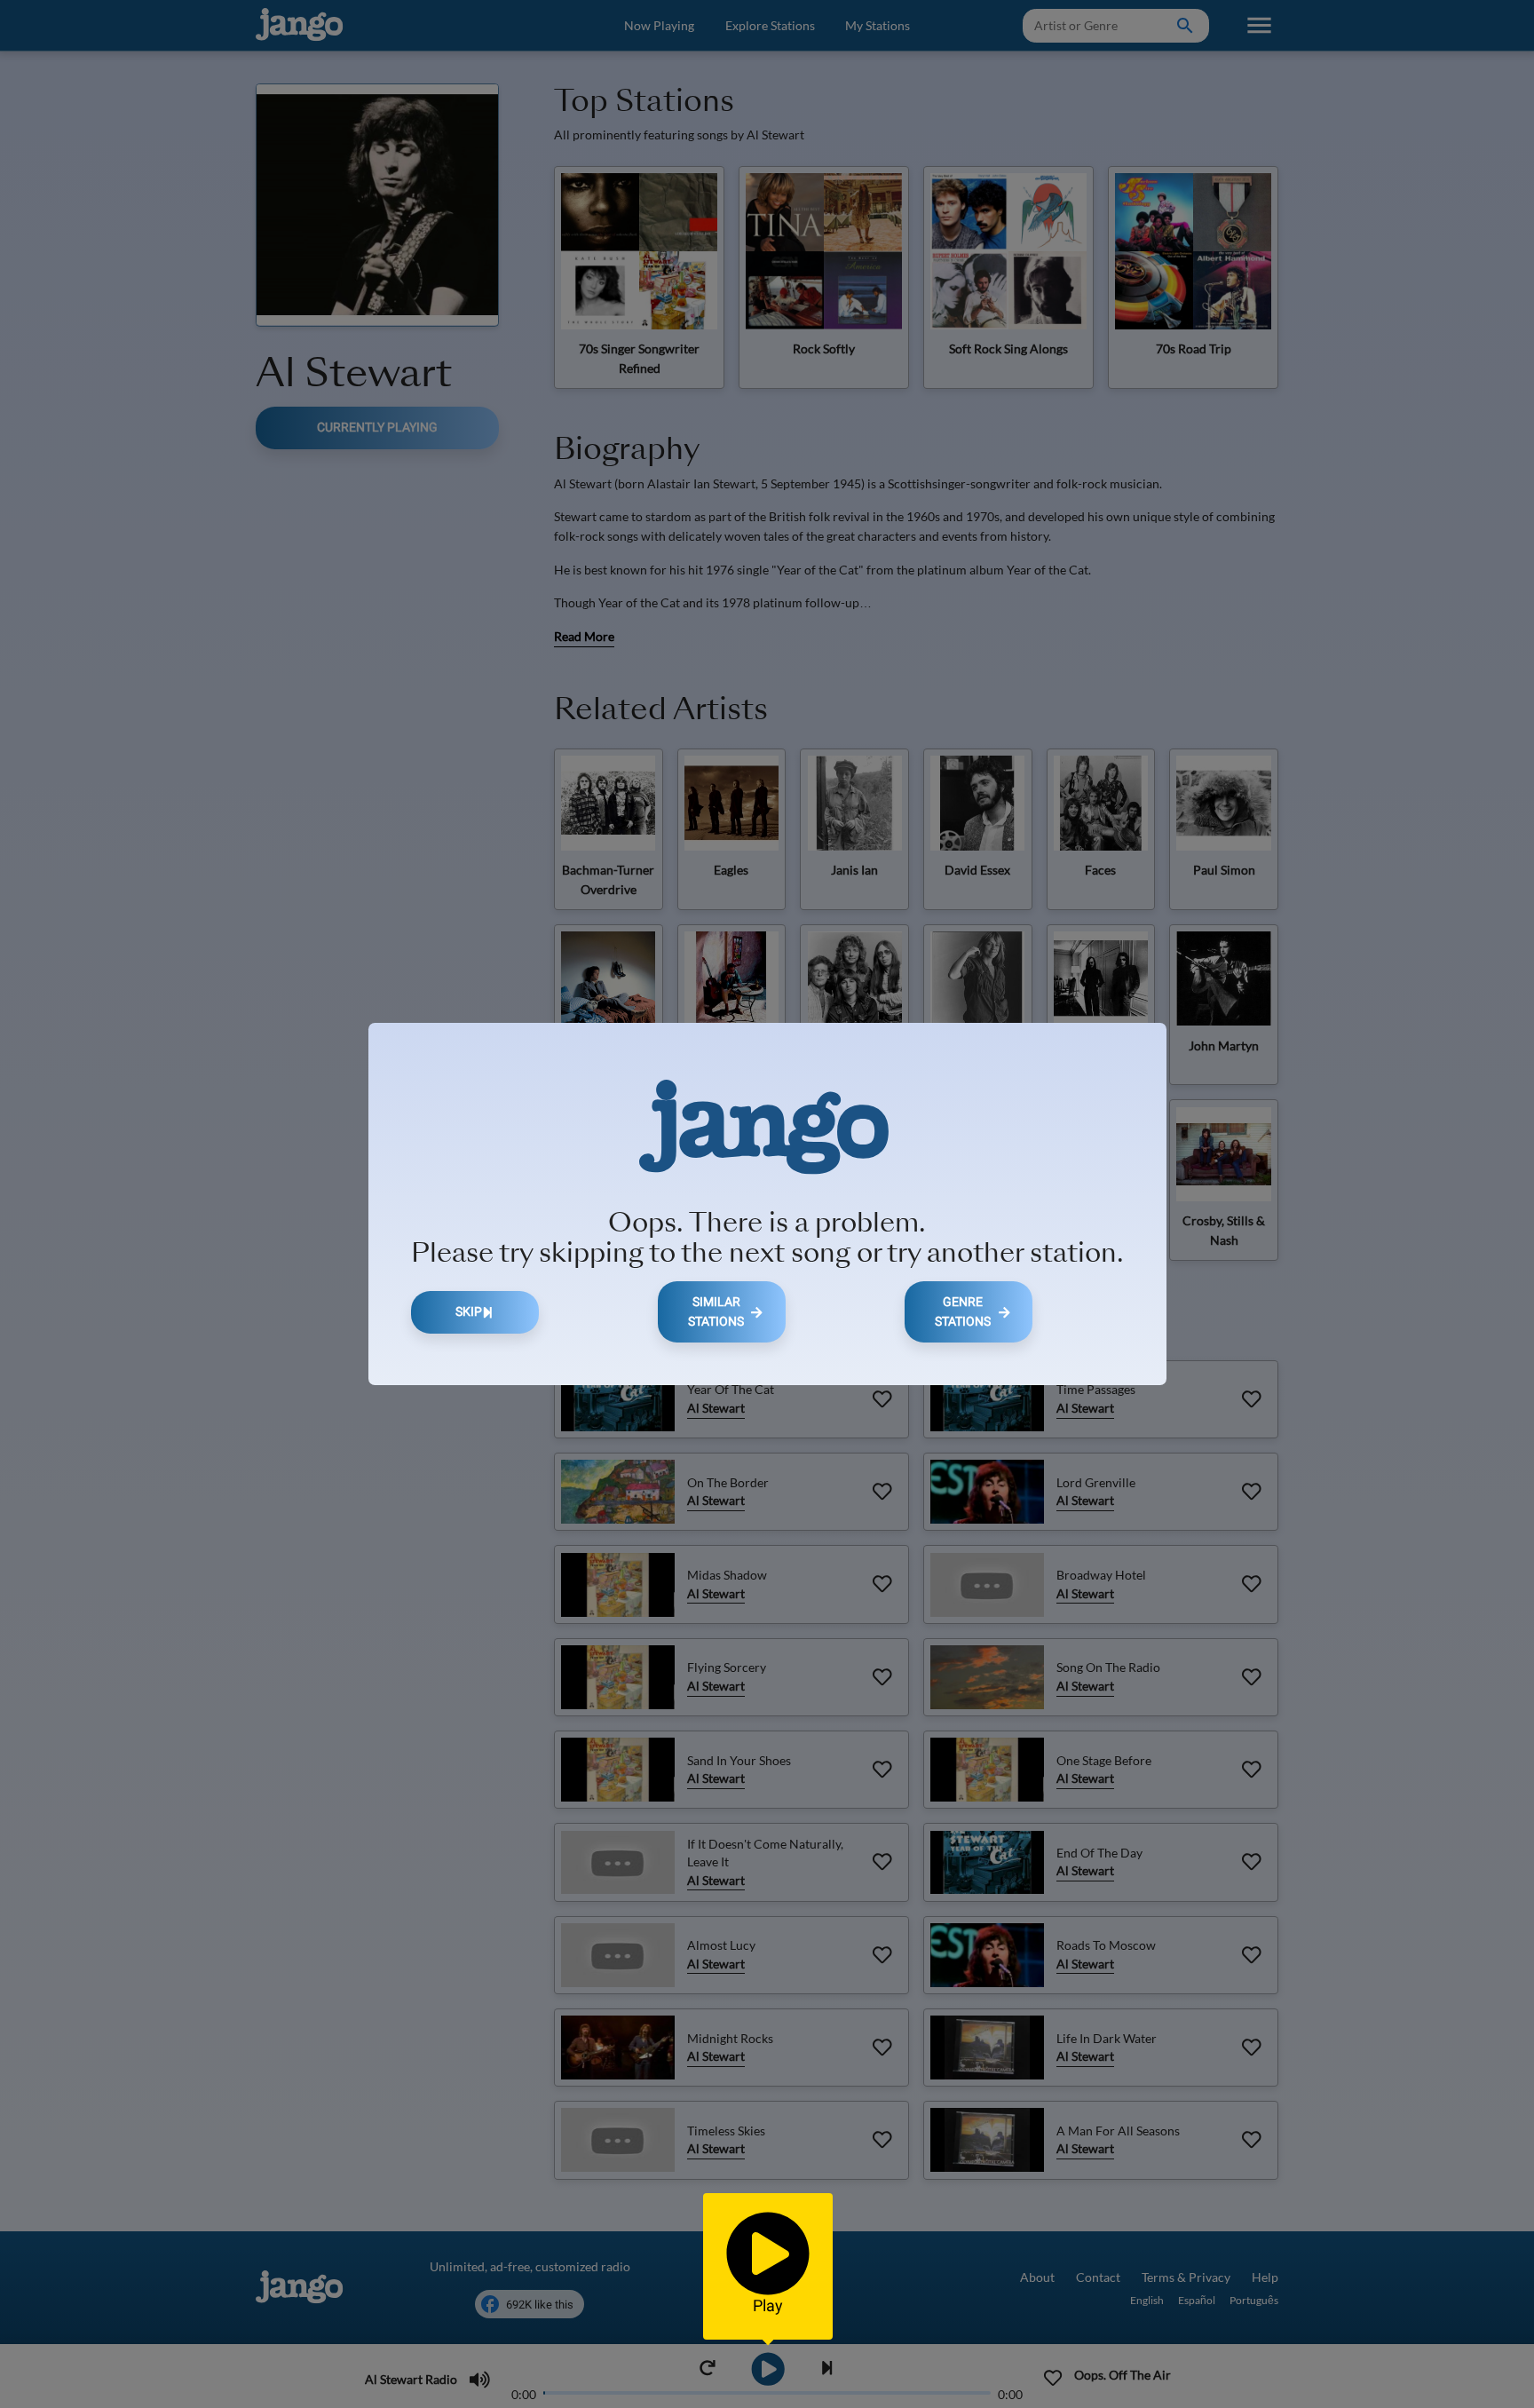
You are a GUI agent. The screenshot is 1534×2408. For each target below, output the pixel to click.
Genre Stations (963, 1312)
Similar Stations (716, 1312)
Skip (469, 1312)
